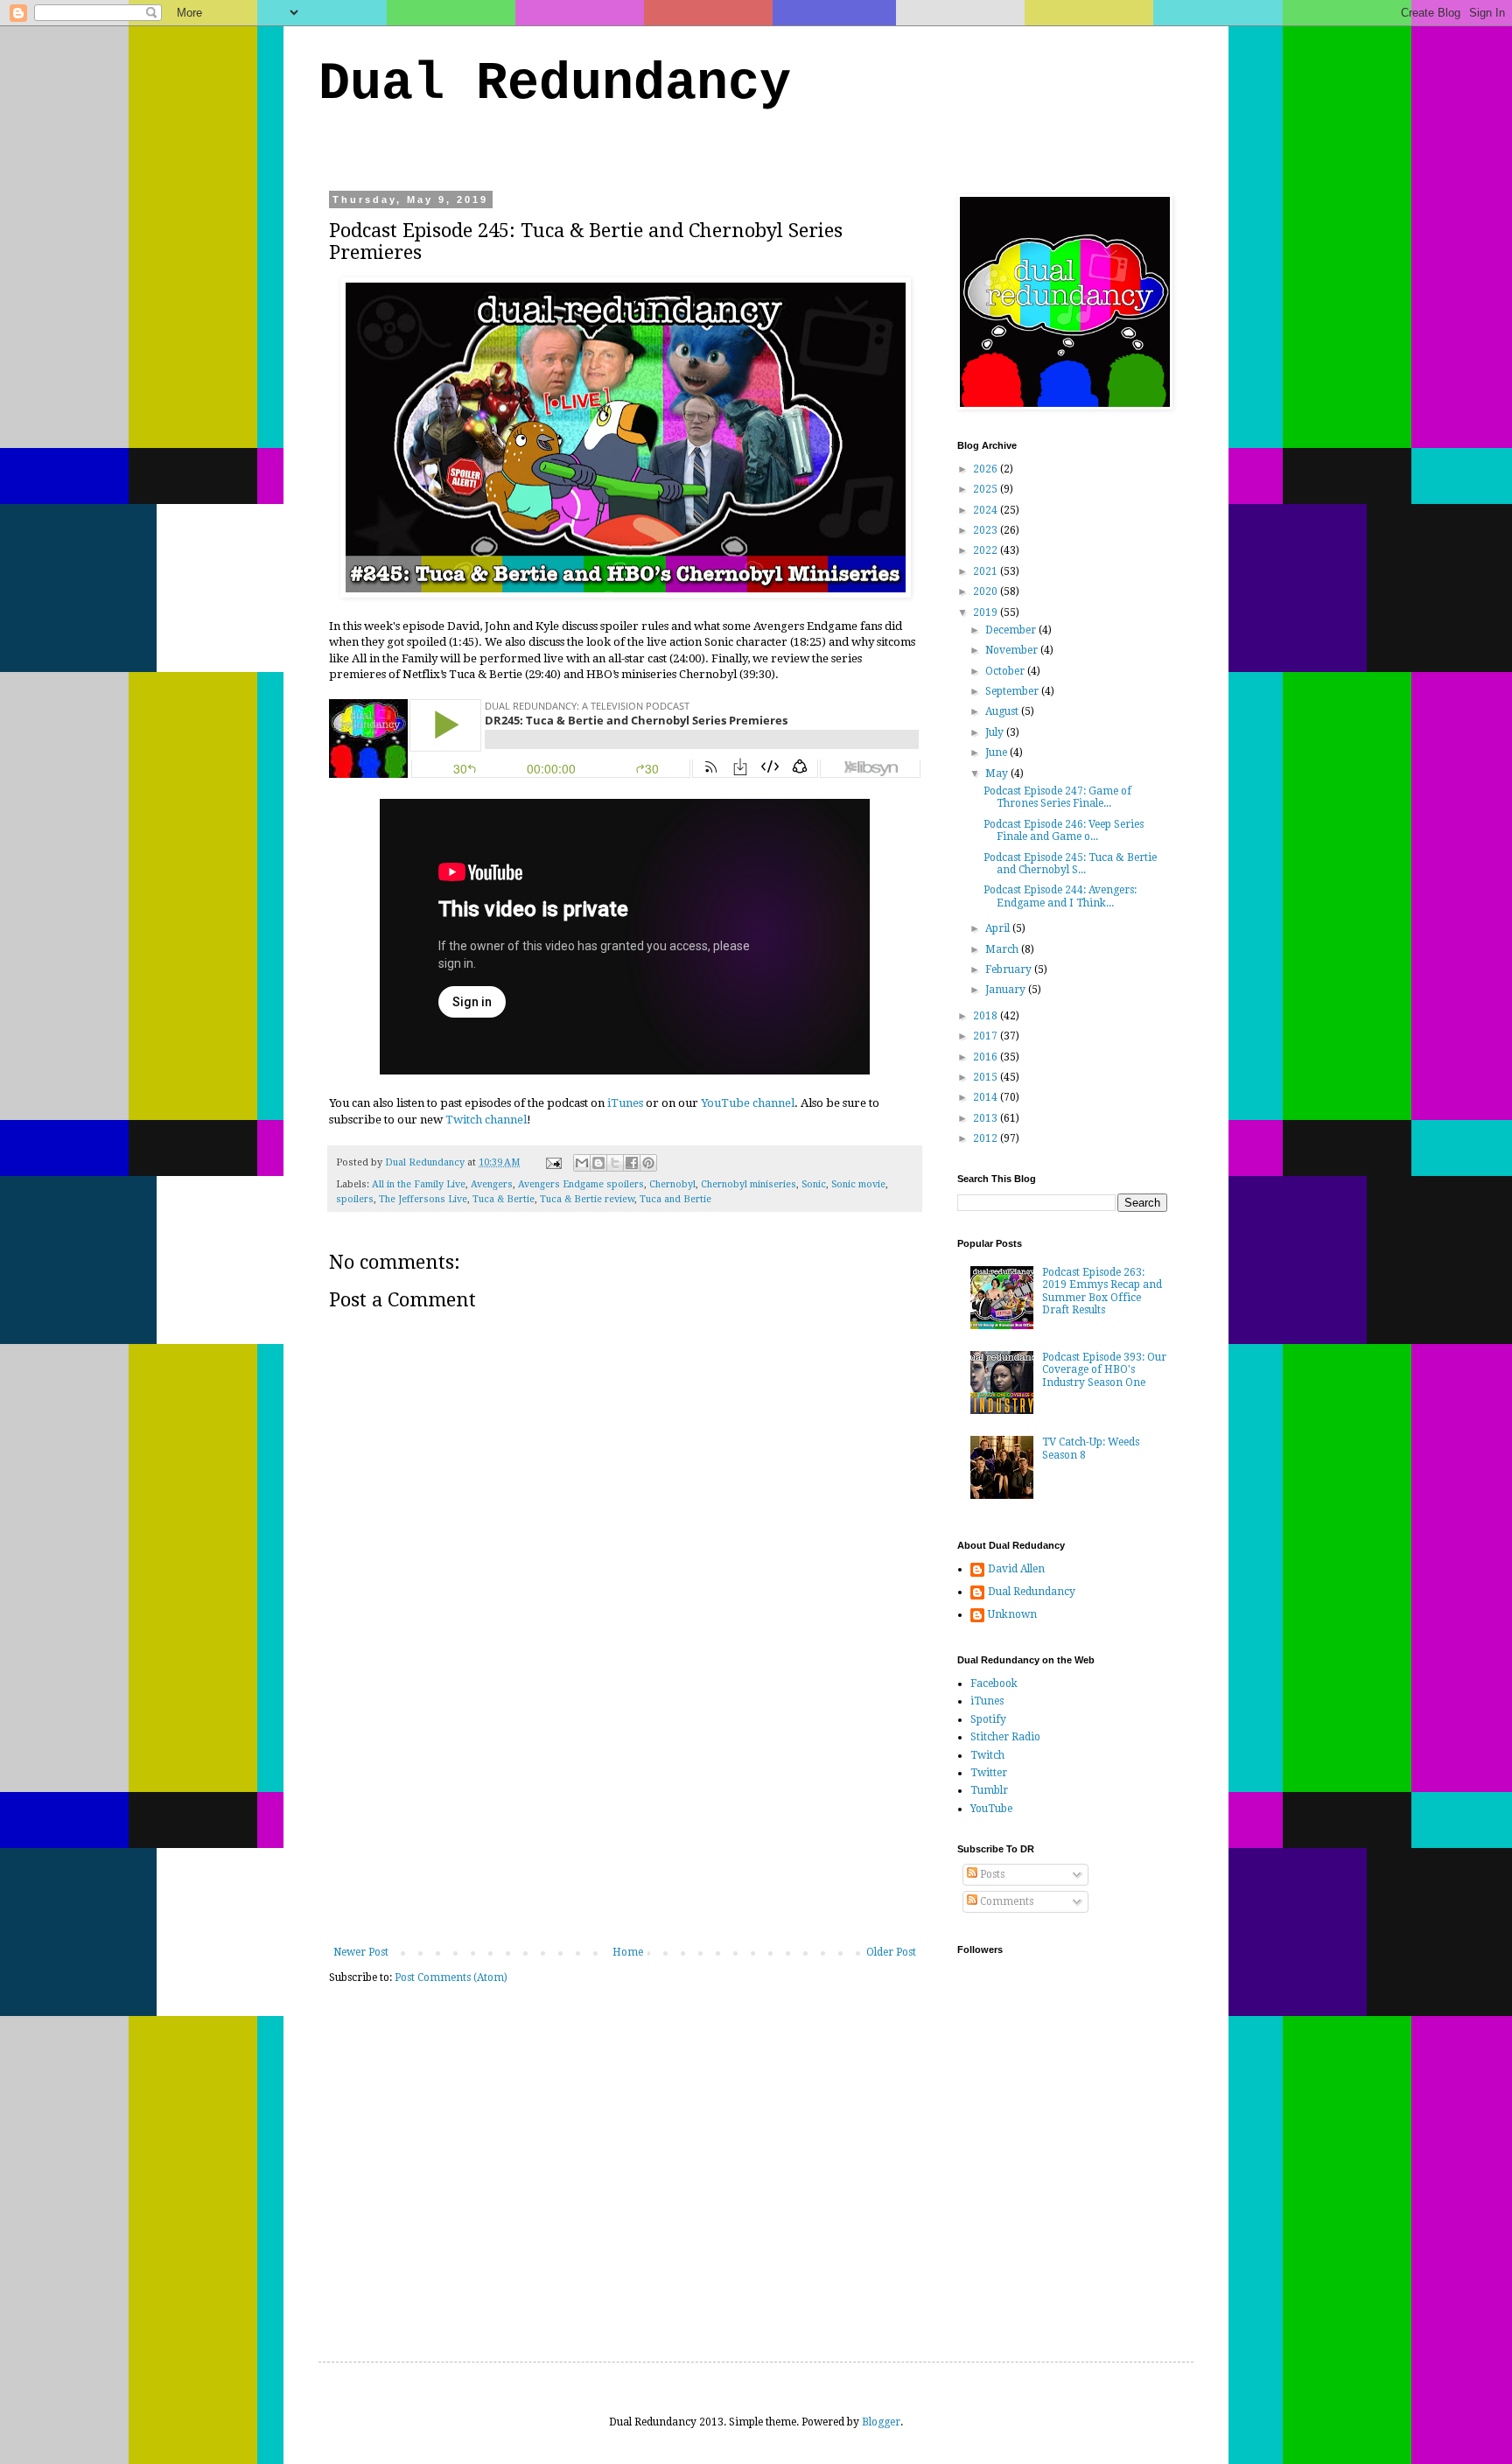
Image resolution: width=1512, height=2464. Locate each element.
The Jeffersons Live (423, 1199)
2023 (987, 530)
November (1013, 650)
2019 (987, 612)
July (996, 732)
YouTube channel (748, 1103)
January (1007, 990)
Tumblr (989, 1790)
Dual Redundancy (555, 84)
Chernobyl (672, 1184)
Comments (1005, 1901)
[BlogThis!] (598, 1163)
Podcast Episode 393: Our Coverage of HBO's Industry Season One (1104, 1370)
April (999, 928)
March (1003, 949)
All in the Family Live (419, 1184)
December (1012, 630)
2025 (987, 489)
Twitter (989, 1773)
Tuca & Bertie (504, 1199)
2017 (987, 1036)
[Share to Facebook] (632, 1163)
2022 (987, 550)
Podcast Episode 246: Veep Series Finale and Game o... (1064, 830)
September (1013, 691)
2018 (987, 1016)
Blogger (881, 2422)
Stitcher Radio (1005, 1737)
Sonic (814, 1184)
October (1006, 671)
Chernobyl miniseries (749, 1184)
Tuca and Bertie (675, 1199)
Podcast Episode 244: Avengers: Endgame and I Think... (1060, 896)
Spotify (988, 1719)
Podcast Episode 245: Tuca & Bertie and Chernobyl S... (1070, 864)
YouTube (991, 1809)
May (998, 773)
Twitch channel (486, 1120)
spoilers (355, 1199)
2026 (987, 469)
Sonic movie (858, 1184)
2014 (987, 1097)
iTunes (625, 1103)
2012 (987, 1138)
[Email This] (582, 1163)
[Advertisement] (625, 1815)
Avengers (492, 1184)
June (997, 752)
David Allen (1016, 1569)
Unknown (1012, 1614)
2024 (987, 510)
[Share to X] (615, 1163)
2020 (987, 591)
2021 (987, 571)
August (1003, 711)
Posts (991, 1874)
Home (628, 1952)
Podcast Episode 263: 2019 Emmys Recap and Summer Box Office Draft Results (1102, 1291)
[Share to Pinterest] (648, 1163)
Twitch (987, 1755)
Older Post (891, 1952)
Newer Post (361, 1952)
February (1010, 969)
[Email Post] (553, 1162)
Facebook (994, 1683)
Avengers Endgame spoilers (581, 1184)
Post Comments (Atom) (451, 1977)
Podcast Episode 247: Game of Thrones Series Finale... (1057, 797)
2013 (987, 1118)
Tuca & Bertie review (587, 1199)
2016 (987, 1057)
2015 (987, 1077)
